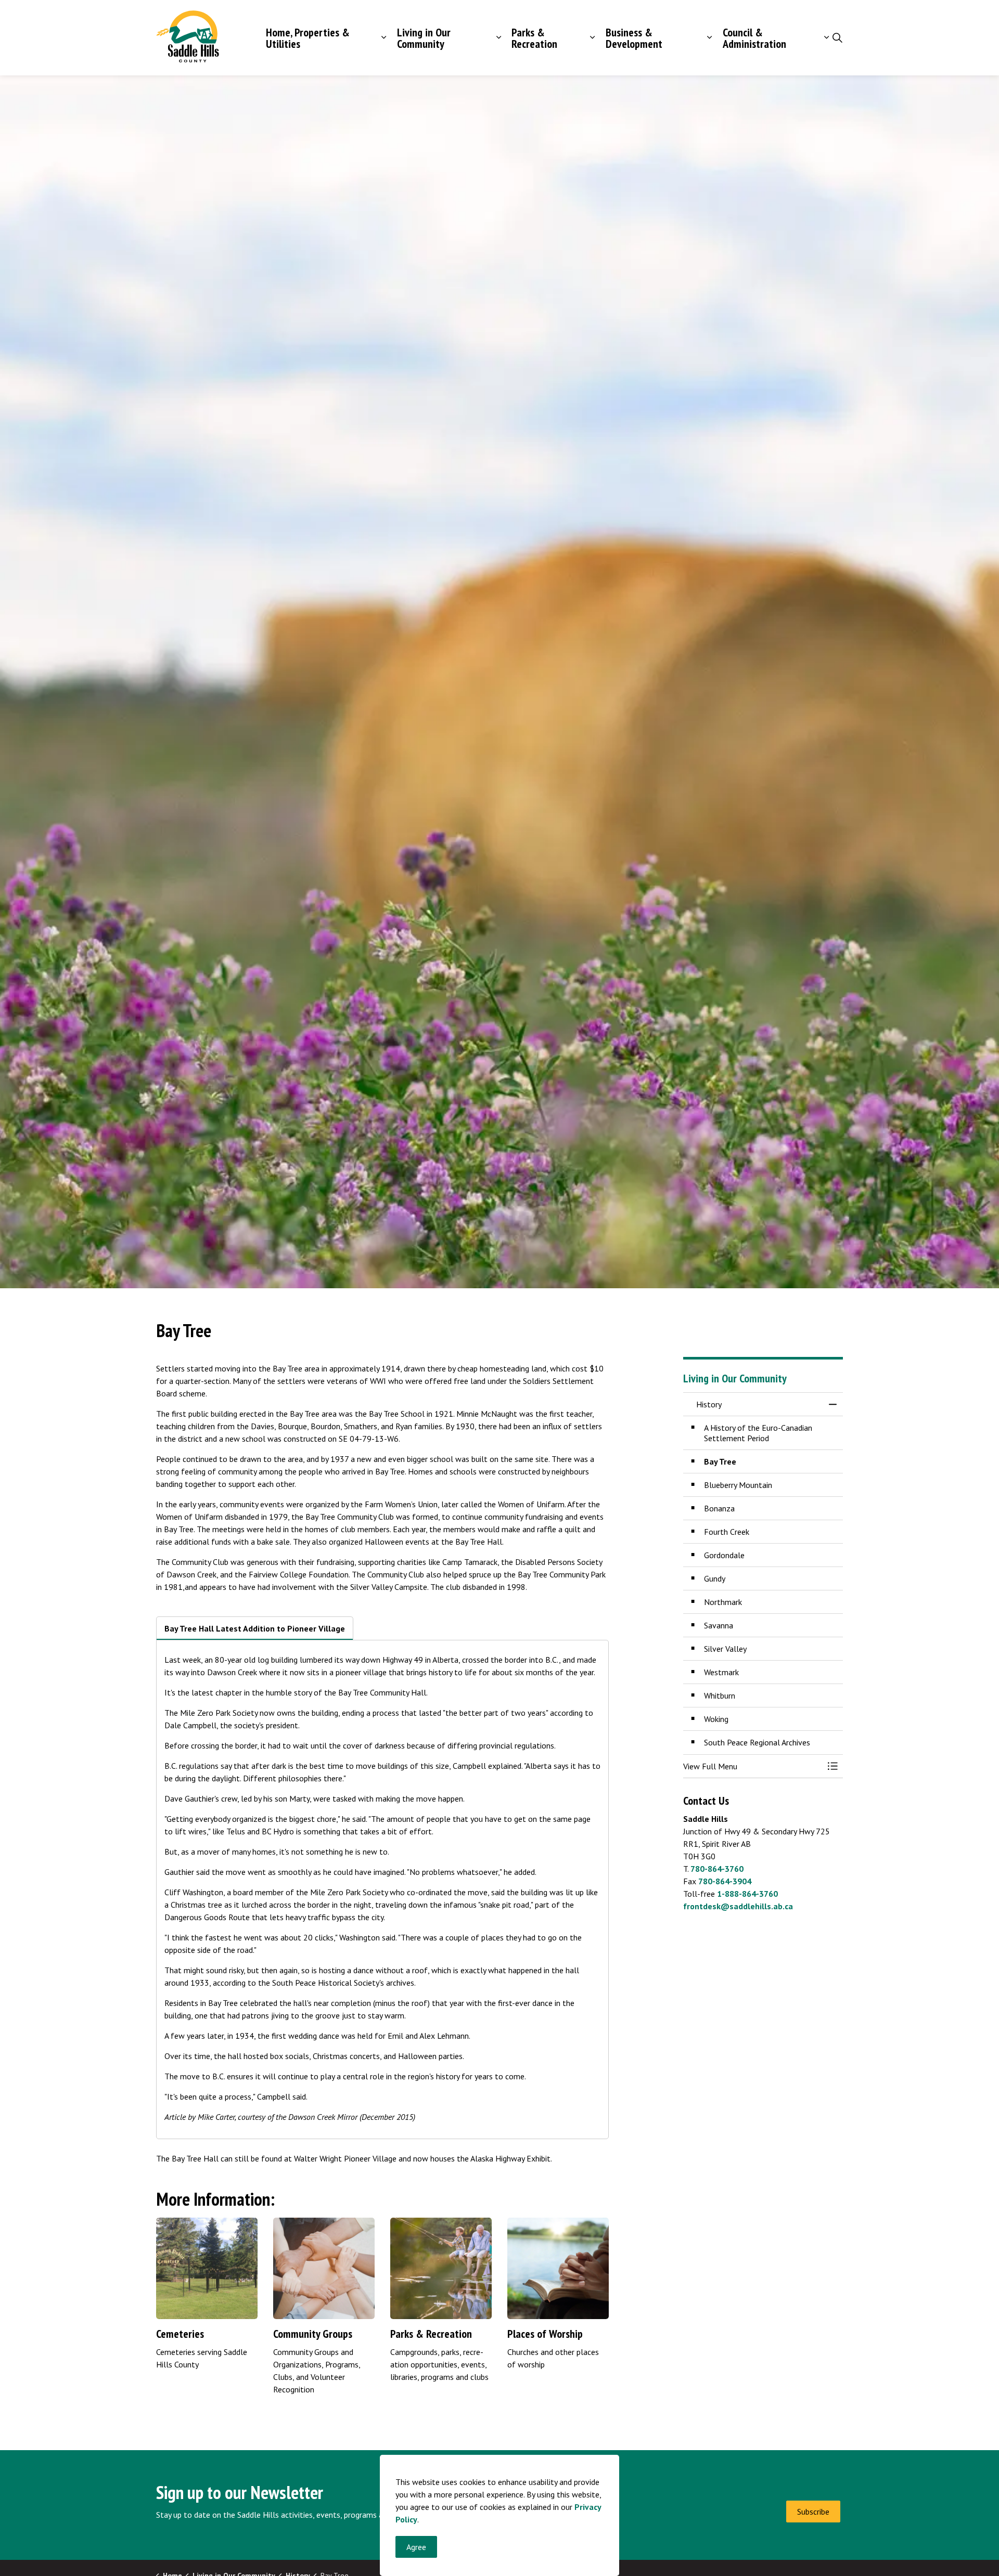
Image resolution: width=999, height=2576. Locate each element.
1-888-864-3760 (747, 1894)
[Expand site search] (837, 38)
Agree (416, 2547)
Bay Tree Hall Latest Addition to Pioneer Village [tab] (255, 1628)
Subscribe (813, 2512)
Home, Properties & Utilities (308, 38)
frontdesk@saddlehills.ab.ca (738, 1906)
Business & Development (634, 38)
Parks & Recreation (534, 38)
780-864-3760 (717, 1869)
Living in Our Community (424, 38)
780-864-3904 (725, 1881)
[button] (753, 1766)
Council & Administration (754, 38)
